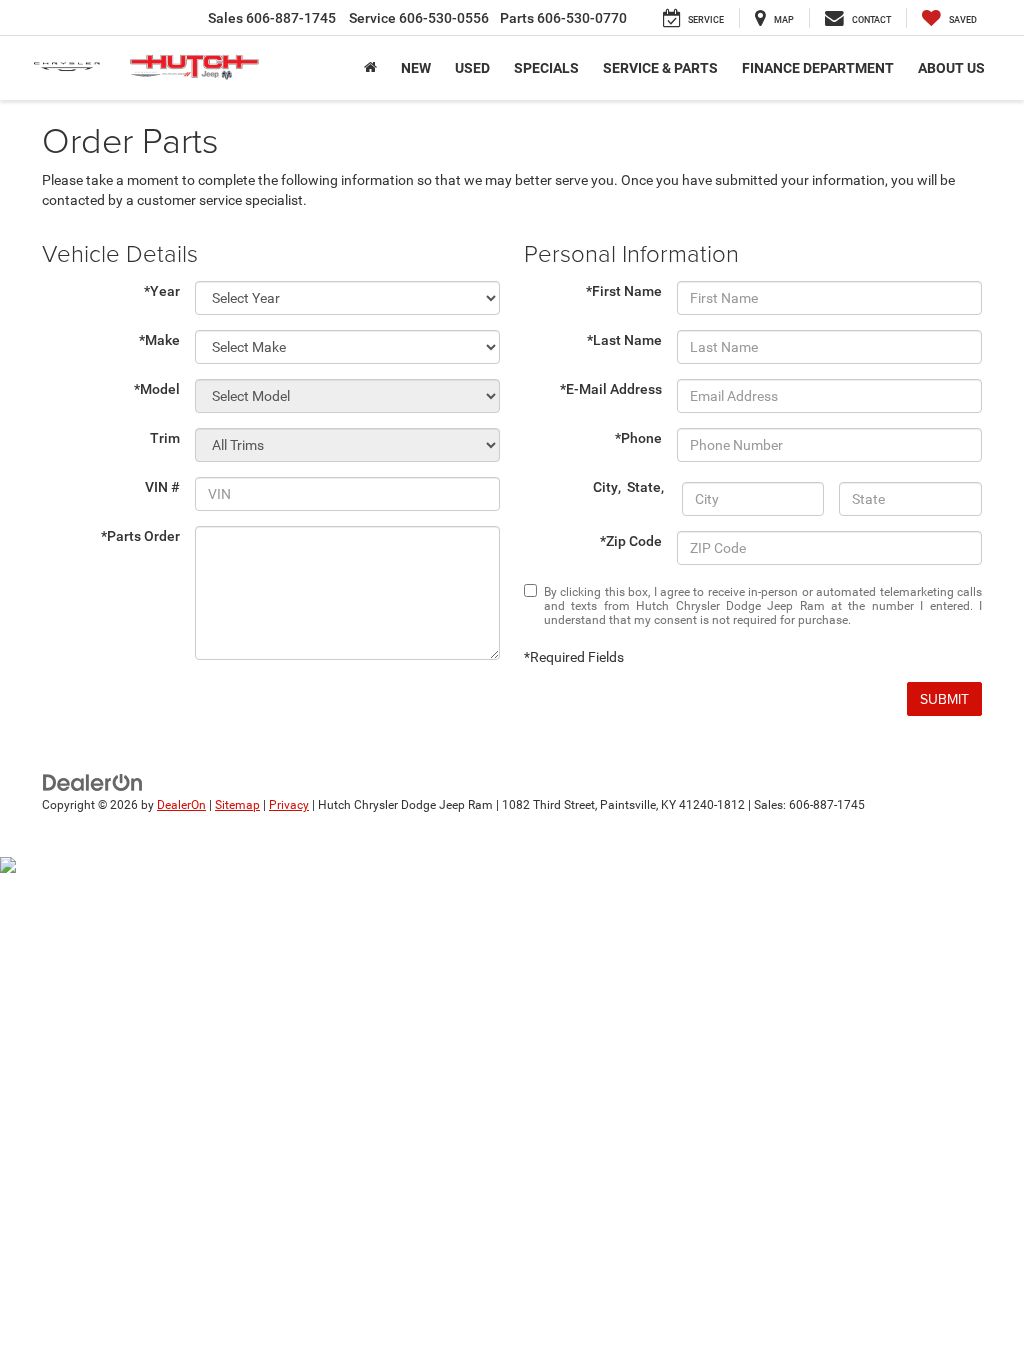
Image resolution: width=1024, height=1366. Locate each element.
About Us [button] (951, 68)
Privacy (289, 805)
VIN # (162, 487)
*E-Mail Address (611, 389)
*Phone (638, 438)
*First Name (624, 291)
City (605, 487)
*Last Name (624, 340)
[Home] (370, 68)
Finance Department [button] (818, 68)
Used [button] (472, 68)
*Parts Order (140, 536)
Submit (944, 699)
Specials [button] (546, 68)
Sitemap (237, 805)
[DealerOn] (93, 782)
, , (630, 487)
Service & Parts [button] (660, 68)
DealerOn (181, 805)
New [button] (416, 68)
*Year (162, 291)
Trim (165, 438)
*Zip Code (631, 541)
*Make (159, 340)
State (644, 487)
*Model (157, 389)
